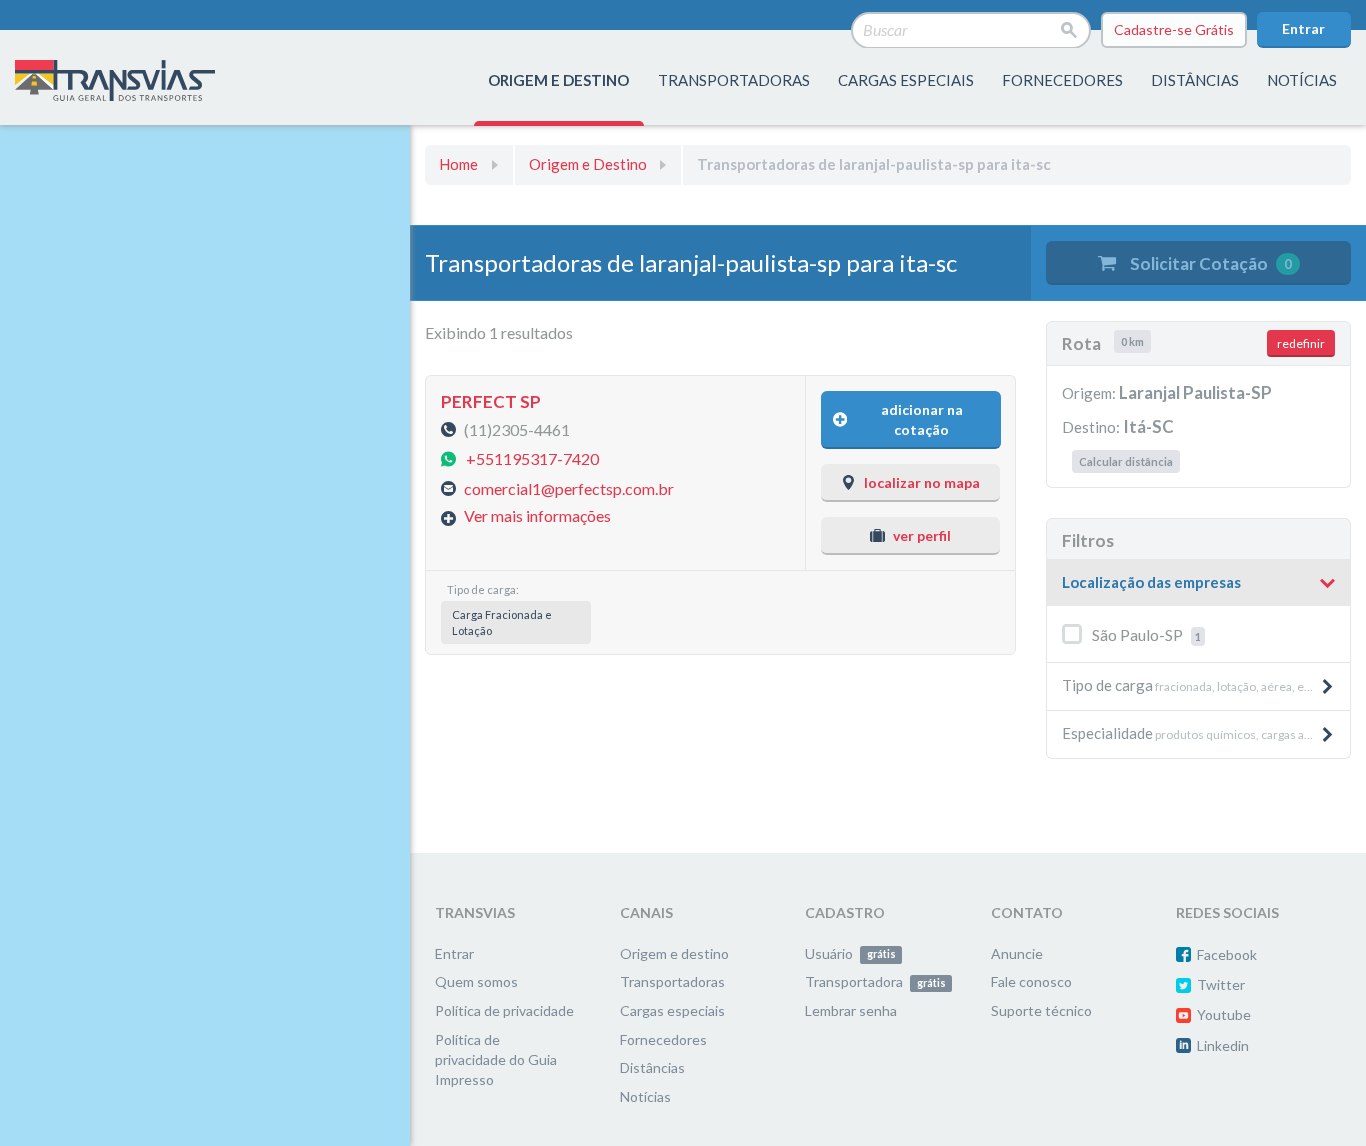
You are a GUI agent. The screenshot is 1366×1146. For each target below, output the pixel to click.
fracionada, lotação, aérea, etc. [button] (1189, 685)
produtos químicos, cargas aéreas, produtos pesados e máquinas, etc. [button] (1206, 733)
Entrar (1303, 28)
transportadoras (734, 80)
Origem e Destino (588, 164)
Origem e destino (674, 953)
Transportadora (875, 981)
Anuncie (1017, 953)
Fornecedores (663, 1039)
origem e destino (558, 80)
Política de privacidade (504, 1010)
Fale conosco (1031, 981)
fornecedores (1062, 80)
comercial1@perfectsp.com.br (569, 487)
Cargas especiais (906, 80)
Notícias (1302, 80)
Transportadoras (672, 981)
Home (458, 164)
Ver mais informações (537, 515)
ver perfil (922, 535)
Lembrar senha (851, 1010)
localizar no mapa (922, 482)
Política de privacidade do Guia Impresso (496, 1059)
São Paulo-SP (1146, 634)
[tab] (1198, 583)
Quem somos (476, 981)
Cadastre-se (1174, 29)
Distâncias (652, 1067)
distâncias (1195, 80)
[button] (1198, 583)
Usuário (850, 953)
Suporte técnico (1041, 1010)
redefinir (1301, 343)
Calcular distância (1126, 461)
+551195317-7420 (532, 458)
